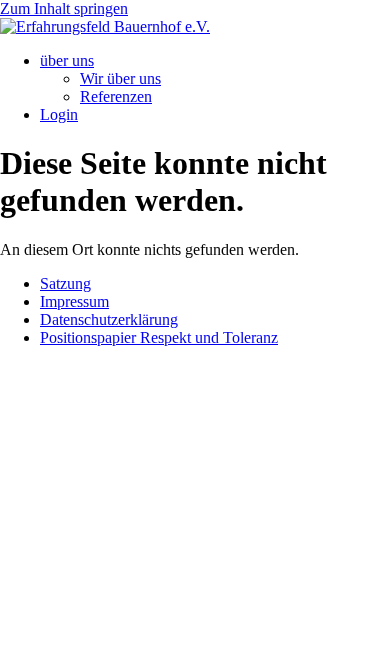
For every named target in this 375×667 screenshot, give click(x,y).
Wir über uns (120, 78)
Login (59, 114)
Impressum (74, 301)
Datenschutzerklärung (109, 319)
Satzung (65, 283)
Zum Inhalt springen (64, 8)
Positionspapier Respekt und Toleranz (159, 337)
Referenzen (116, 96)
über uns (67, 60)
